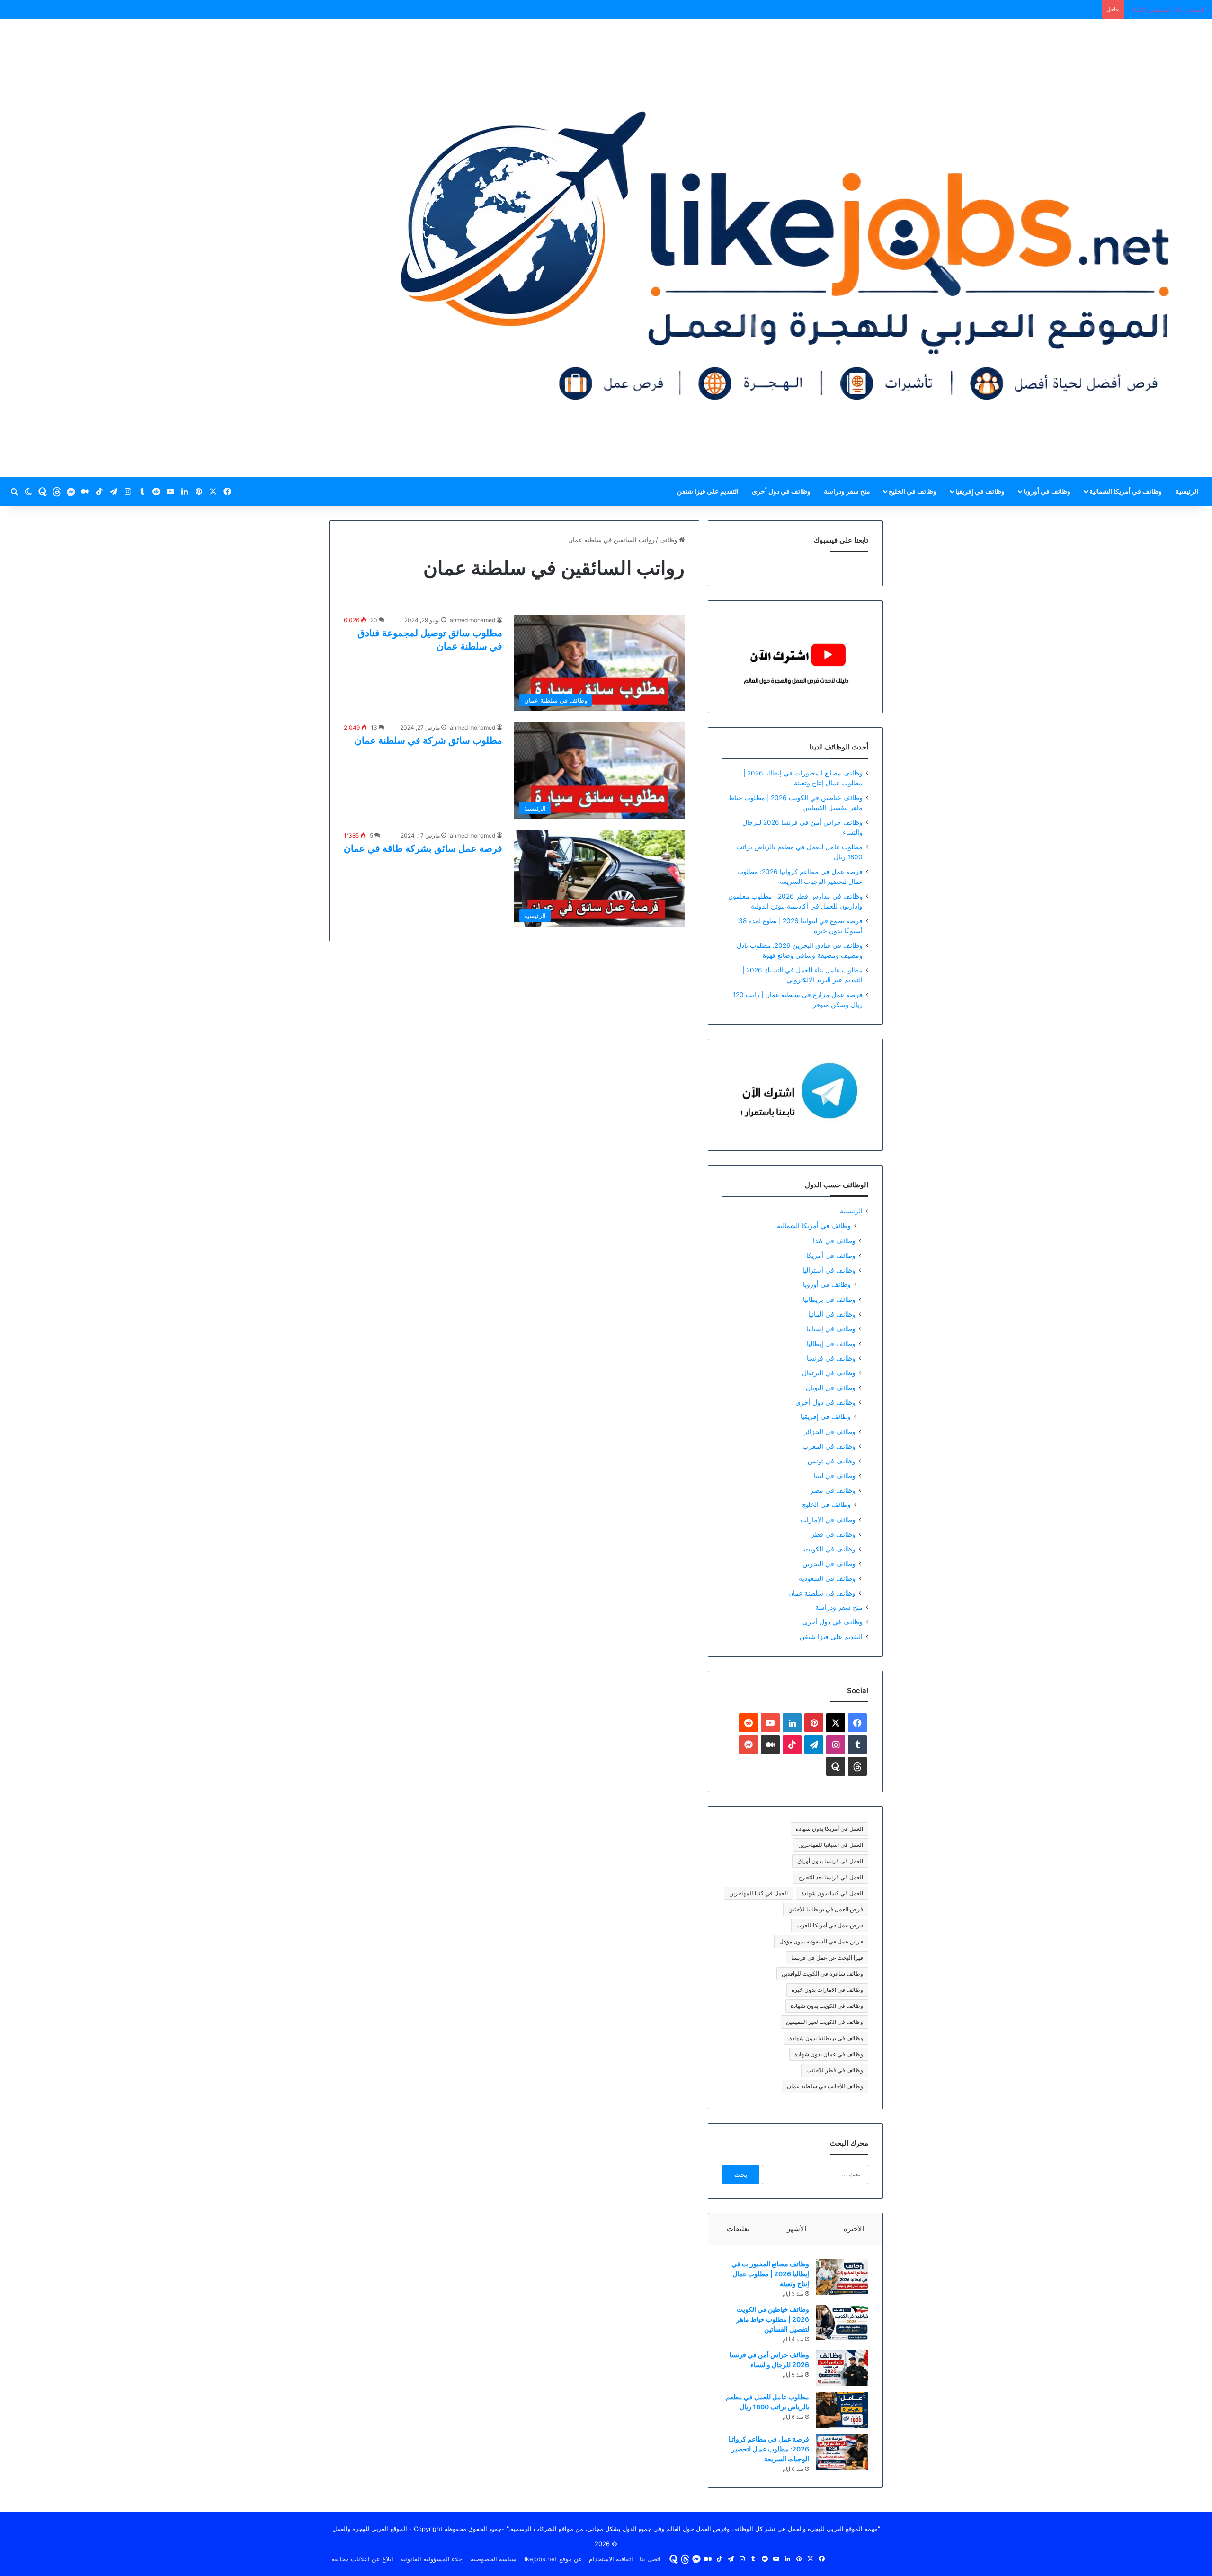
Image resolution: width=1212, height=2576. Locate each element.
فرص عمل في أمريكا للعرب (830, 1925)
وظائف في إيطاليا (831, 1343)
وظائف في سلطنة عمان (822, 1593)
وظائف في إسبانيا (831, 1329)
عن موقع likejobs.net (553, 2559)
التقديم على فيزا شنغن (708, 491)
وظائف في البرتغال (829, 1373)
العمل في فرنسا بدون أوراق (830, 1861)
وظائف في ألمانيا (832, 1314)
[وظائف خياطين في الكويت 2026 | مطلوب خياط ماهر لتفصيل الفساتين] (842, 2322)
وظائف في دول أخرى (781, 491)
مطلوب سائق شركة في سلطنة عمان (428, 740)
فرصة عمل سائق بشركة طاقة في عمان (423, 848)
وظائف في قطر (833, 1534)
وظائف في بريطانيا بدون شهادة (826, 2038)
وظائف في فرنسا (831, 1358)
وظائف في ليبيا (835, 1475)
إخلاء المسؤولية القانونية (432, 2559)
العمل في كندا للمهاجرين (758, 1893)
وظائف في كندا (834, 1241)
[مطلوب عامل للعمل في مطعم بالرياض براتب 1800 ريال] (842, 2410)
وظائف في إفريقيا (980, 491)
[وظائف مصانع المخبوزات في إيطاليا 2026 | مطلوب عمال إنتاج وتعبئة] (842, 2277)
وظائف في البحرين (829, 1564)
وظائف (669, 540)
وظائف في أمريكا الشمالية (1126, 491)
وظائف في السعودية (827, 1578)
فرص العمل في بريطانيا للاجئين (826, 1909)
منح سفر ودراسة (847, 491)
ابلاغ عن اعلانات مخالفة (362, 2559)
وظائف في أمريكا (831, 1255)
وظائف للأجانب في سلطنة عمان (825, 2086)
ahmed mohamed (472, 620)
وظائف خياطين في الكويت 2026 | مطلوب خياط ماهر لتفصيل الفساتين (773, 2319)
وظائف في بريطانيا (829, 1299)
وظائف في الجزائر (830, 1431)
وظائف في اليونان (831, 1387)
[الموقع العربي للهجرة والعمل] (785, 248)
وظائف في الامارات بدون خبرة (827, 1990)
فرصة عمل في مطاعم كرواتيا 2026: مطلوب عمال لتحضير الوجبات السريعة (769, 2449)
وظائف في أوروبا (1047, 491)
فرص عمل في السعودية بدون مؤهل (821, 1941)
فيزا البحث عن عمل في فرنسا (827, 1957)
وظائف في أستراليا (829, 1270)
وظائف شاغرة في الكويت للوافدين (822, 1974)
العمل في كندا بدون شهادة (832, 1893)
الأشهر (797, 2229)
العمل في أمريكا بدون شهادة (829, 1829)
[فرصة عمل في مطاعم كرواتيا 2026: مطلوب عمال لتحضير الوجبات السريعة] (842, 2452)
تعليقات (738, 2229)
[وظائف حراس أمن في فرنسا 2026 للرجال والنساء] (842, 2368)
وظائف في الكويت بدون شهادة (827, 2006)
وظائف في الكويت (830, 1549)
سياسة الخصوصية (494, 2559)
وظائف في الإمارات (828, 1520)
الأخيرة (854, 2229)
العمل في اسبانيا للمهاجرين (831, 1845)
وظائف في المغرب (829, 1446)
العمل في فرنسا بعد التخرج (831, 1877)
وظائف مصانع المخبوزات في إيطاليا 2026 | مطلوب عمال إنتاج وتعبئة (770, 2274)
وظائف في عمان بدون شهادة (829, 2054)
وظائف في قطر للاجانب (835, 2070)
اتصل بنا (650, 2559)
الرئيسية (1187, 491)
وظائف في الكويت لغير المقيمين (824, 2022)
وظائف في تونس (832, 1461)
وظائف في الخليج (913, 491)
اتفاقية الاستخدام (611, 2559)
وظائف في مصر (833, 1490)
